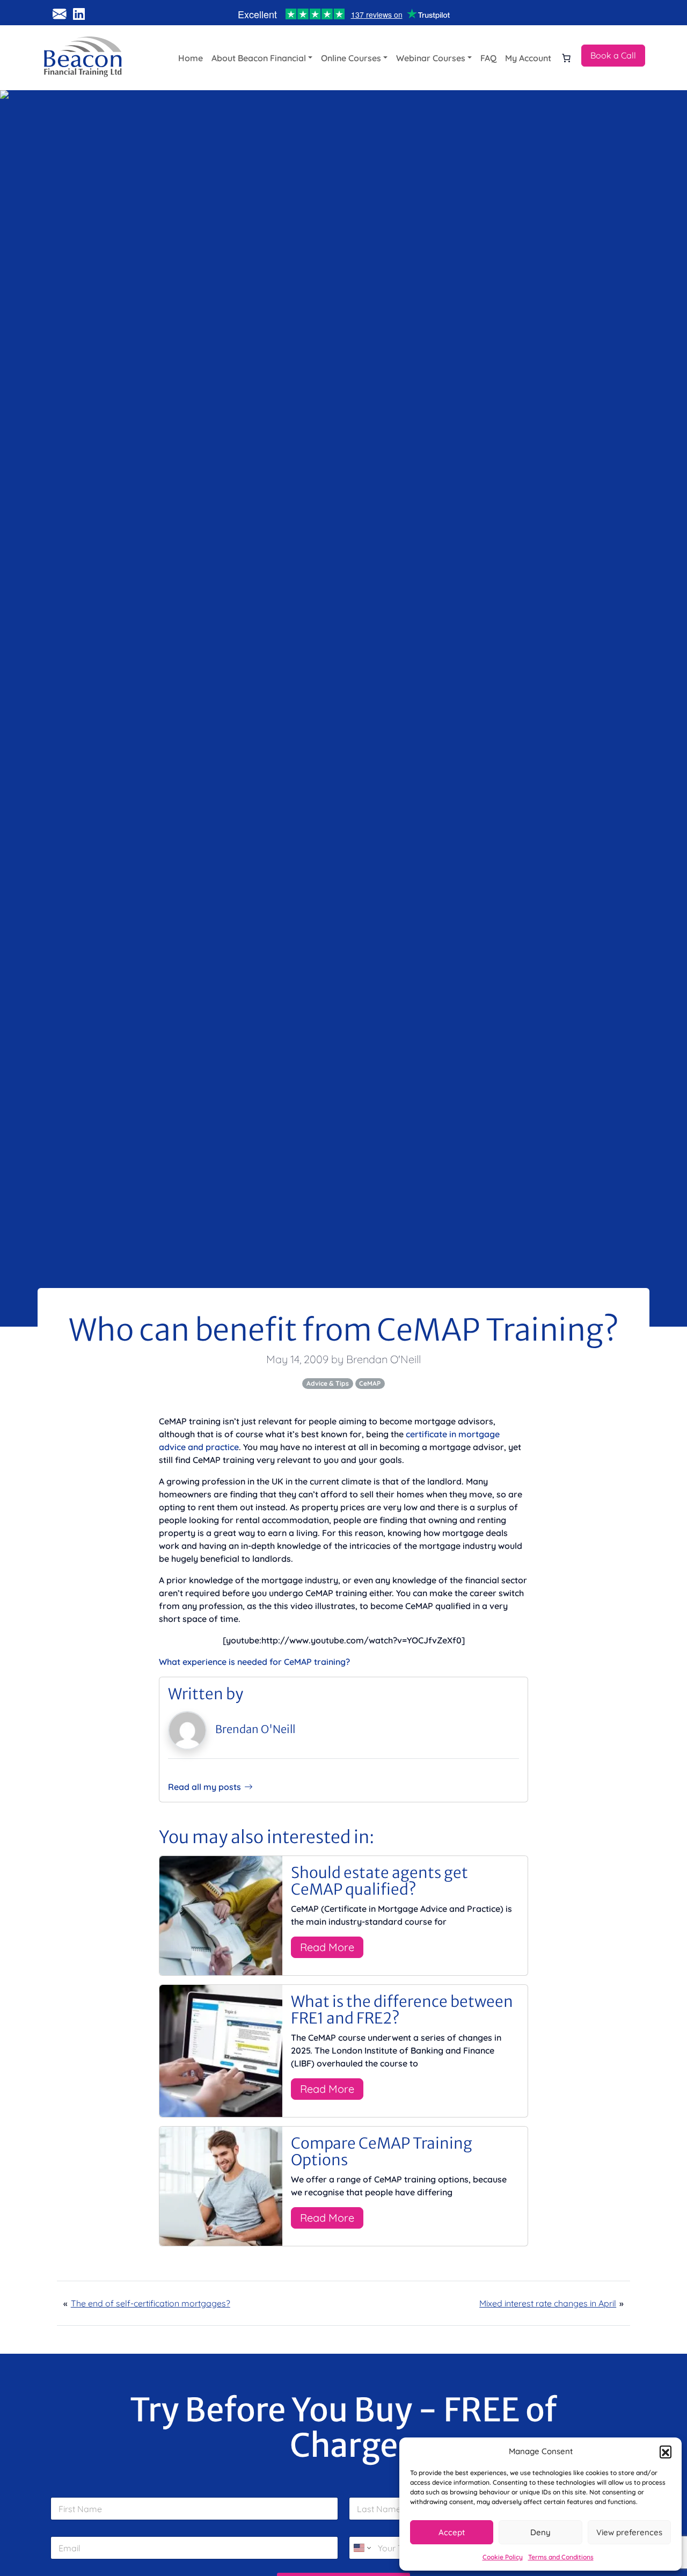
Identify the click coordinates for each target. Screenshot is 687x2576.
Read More (327, 1947)
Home (191, 58)
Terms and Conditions (561, 2557)
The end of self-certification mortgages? (151, 2303)
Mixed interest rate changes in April (548, 2303)
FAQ (488, 58)
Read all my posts (204, 1787)
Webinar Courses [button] (431, 58)
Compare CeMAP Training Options (382, 2152)
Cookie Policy (503, 2557)
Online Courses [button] (351, 58)
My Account (528, 58)
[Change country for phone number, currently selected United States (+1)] (361, 2548)
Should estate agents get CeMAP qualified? (379, 1881)
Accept (452, 2532)
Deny (540, 2532)
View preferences (629, 2532)
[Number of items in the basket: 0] (566, 58)
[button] (666, 2451)
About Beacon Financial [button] (259, 58)
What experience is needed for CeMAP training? (254, 1662)
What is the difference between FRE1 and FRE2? (402, 2010)
